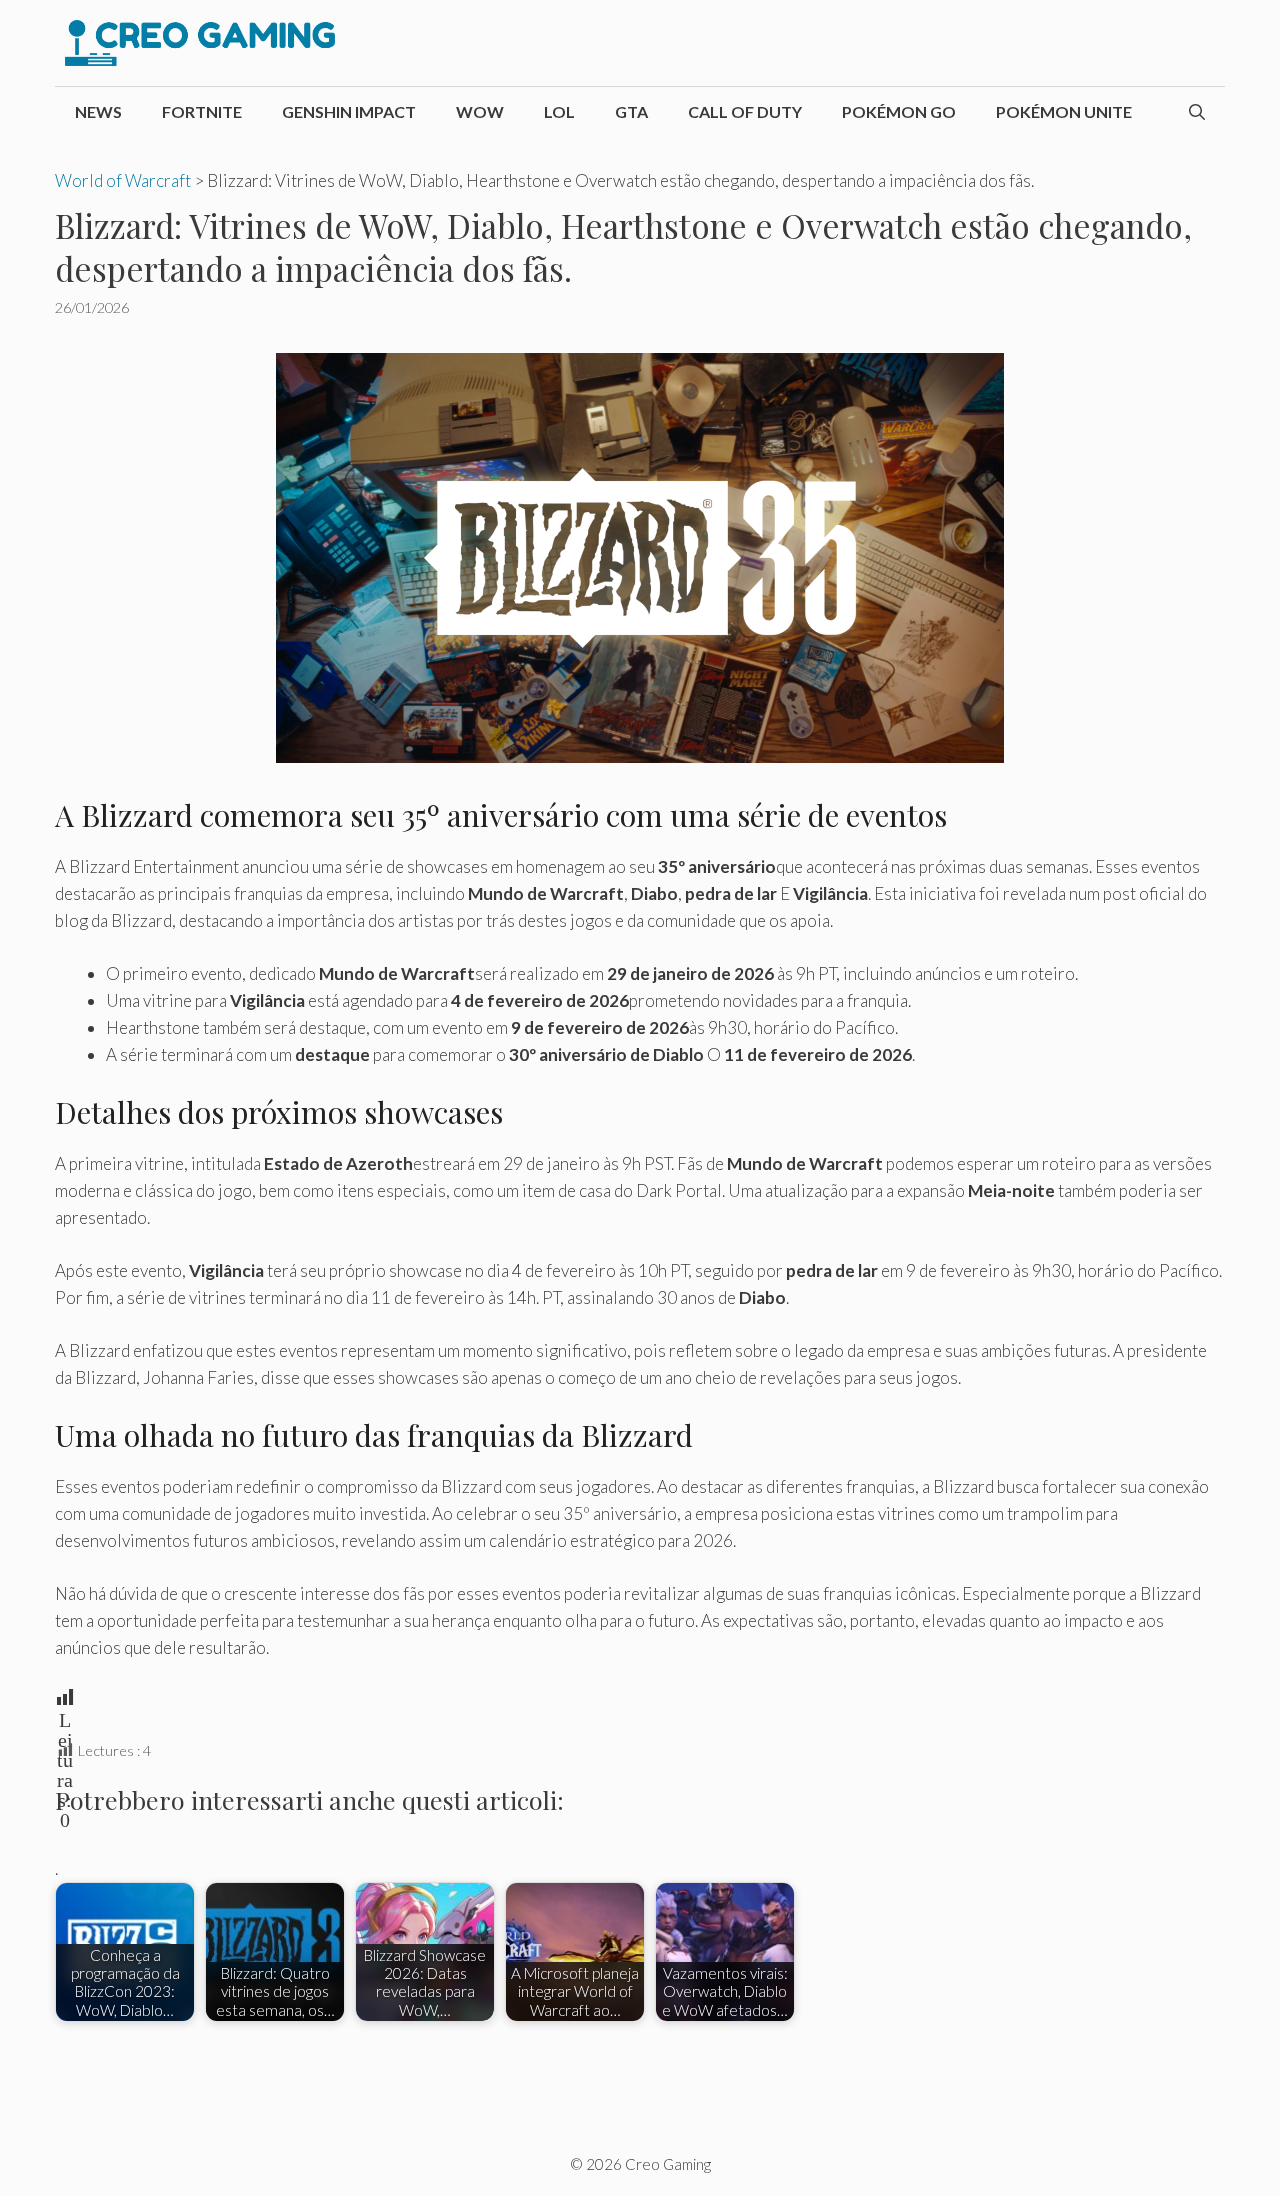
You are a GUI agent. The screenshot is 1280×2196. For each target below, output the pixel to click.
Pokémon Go (899, 111)
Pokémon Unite (1064, 111)
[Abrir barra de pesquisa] (1197, 112)
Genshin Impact (349, 111)
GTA (631, 111)
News (98, 111)
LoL (559, 111)
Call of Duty (745, 111)
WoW (480, 111)
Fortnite (202, 111)
